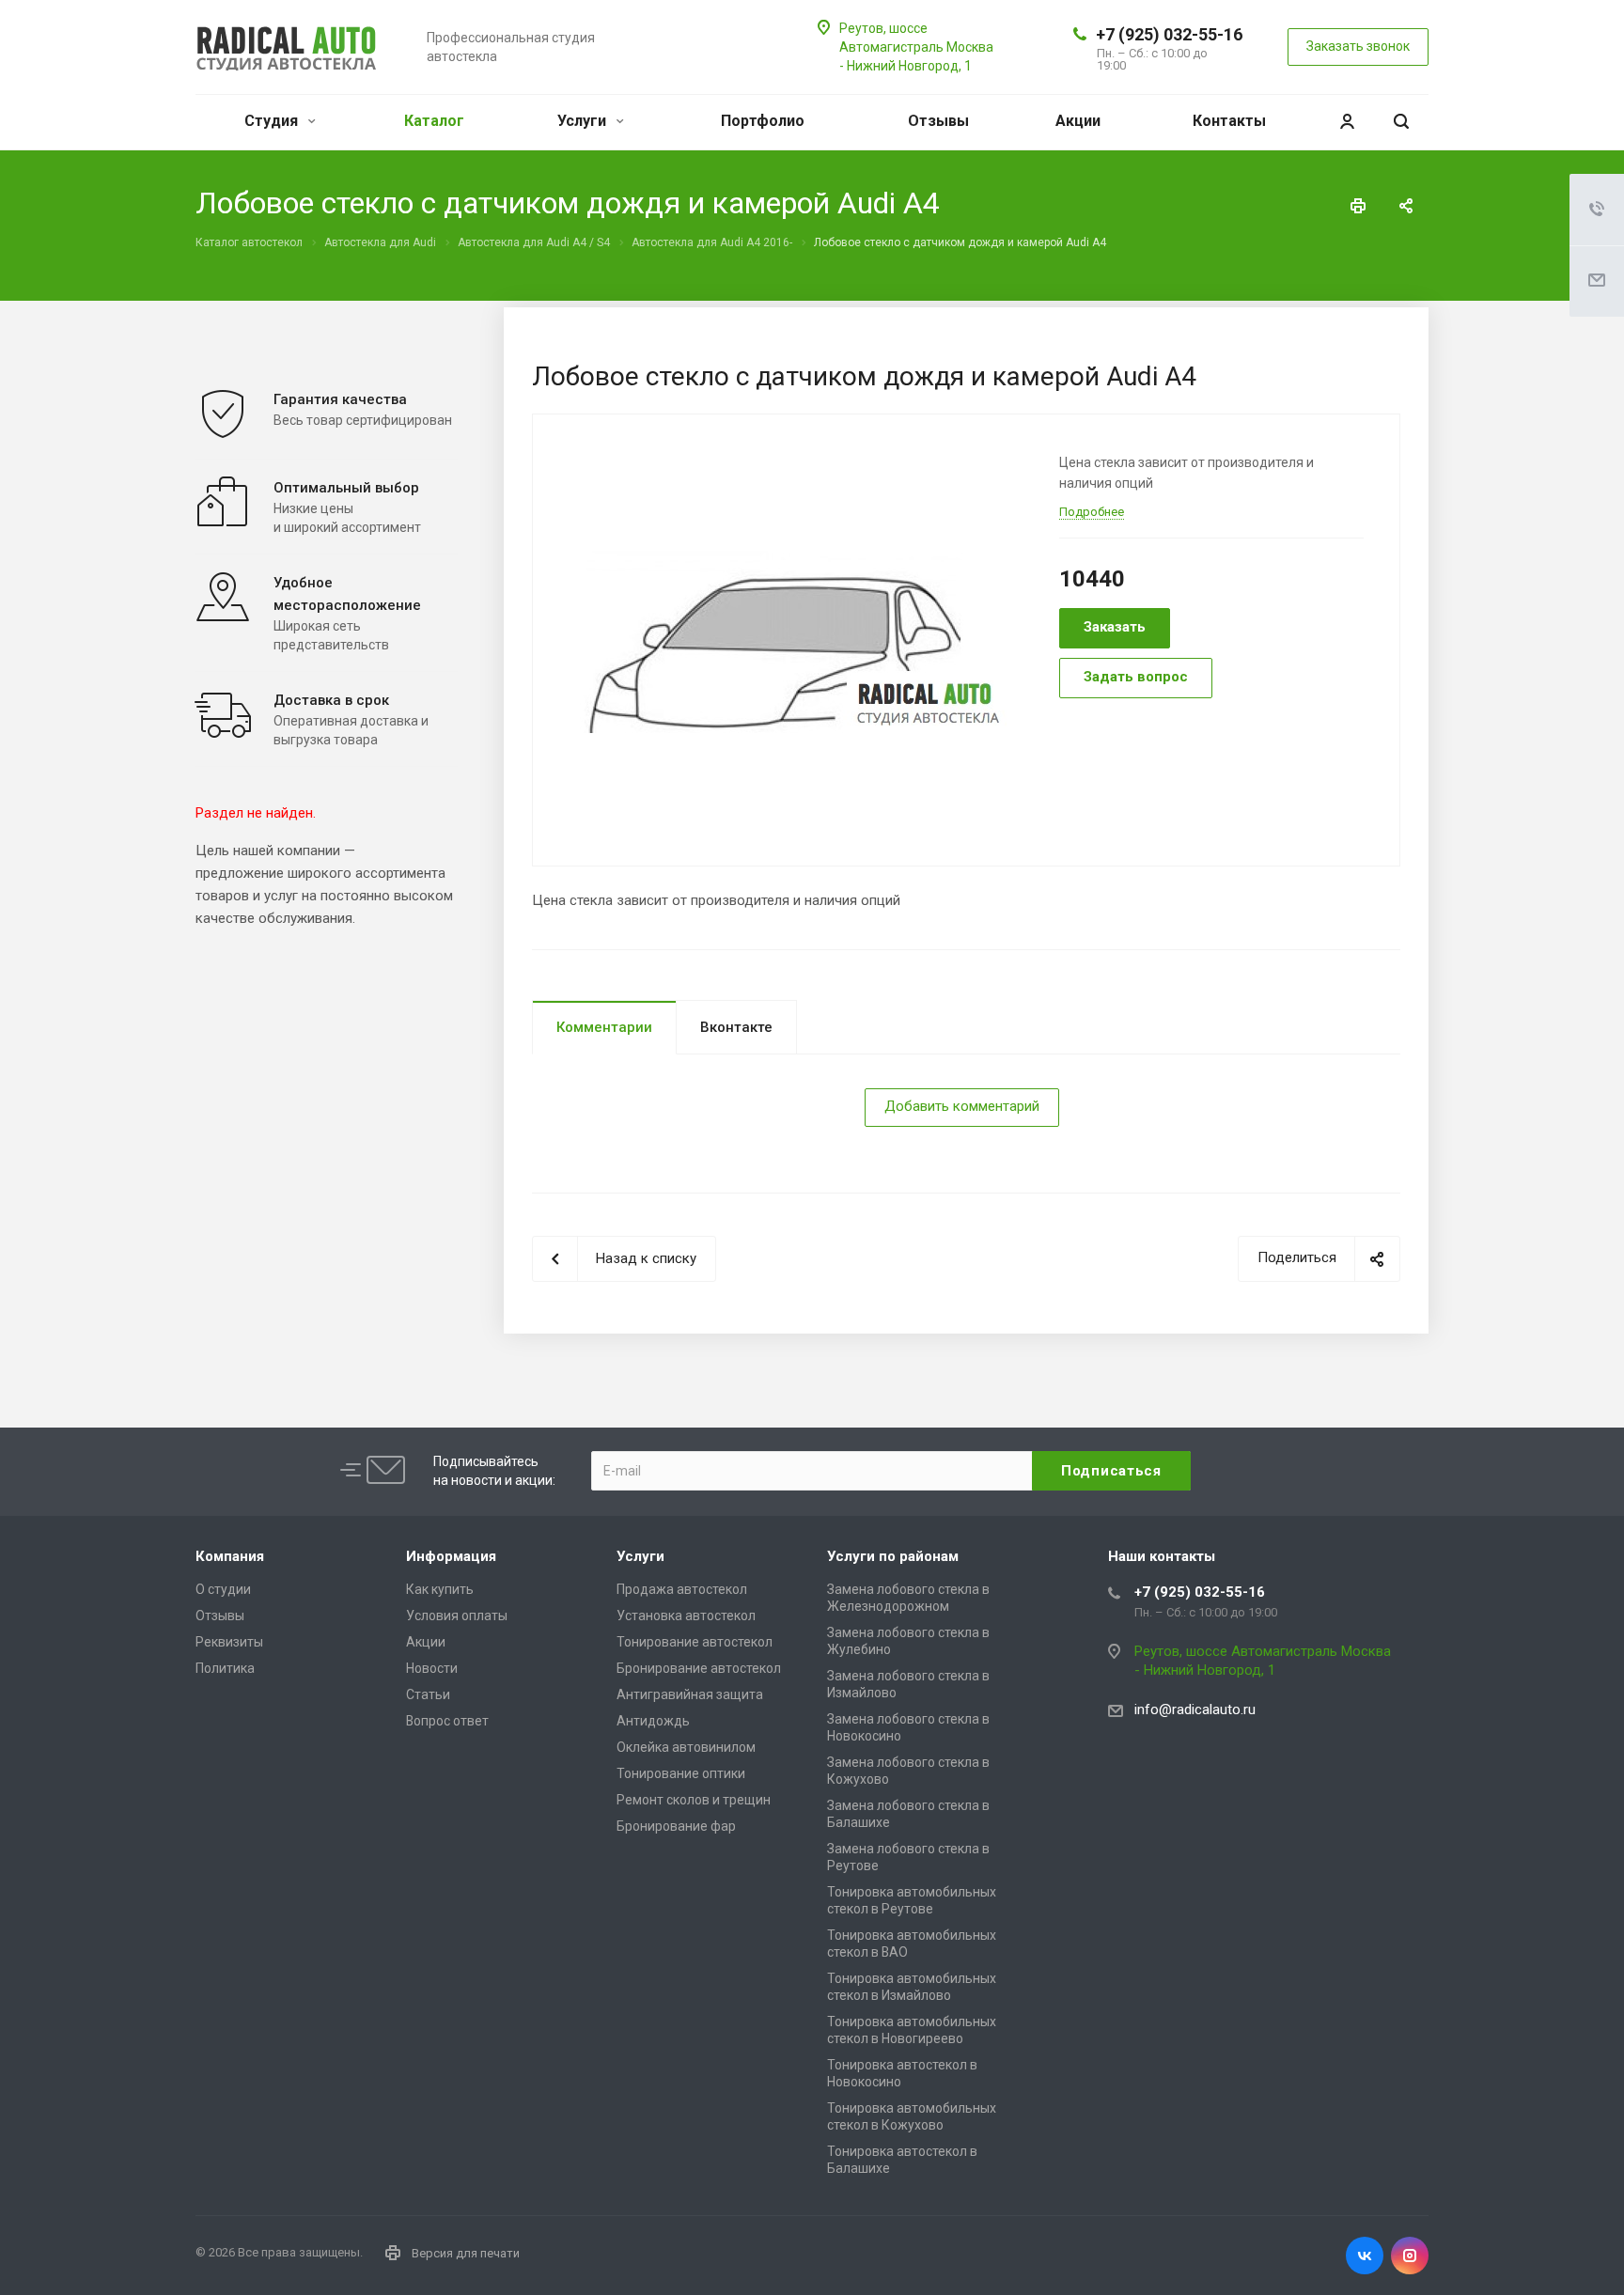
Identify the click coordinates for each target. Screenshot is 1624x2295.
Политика (225, 1668)
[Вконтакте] (1365, 2256)
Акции (1078, 121)
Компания (230, 1556)
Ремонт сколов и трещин (694, 1800)
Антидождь (653, 1721)
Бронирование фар (676, 1826)
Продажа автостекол (682, 1589)
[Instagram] (1410, 2256)
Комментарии (604, 1027)
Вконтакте (736, 1027)
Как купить (440, 1589)
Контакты (1229, 121)
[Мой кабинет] (1347, 122)
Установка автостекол (686, 1616)
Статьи (428, 1694)
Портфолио (763, 121)
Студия (273, 121)
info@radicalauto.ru (1195, 1710)
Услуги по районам (893, 1556)
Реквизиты (229, 1642)
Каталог (434, 121)
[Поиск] (1401, 122)
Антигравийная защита (690, 1694)
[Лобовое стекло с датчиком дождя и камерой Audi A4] (789, 638)
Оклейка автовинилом (686, 1747)
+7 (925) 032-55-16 (1169, 34)
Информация (451, 1556)
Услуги (584, 121)
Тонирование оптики (681, 1773)
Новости (432, 1668)
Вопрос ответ (447, 1721)
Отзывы (938, 121)
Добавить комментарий (962, 1106)
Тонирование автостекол (695, 1642)
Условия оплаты (457, 1616)
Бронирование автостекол (699, 1668)
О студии (223, 1589)
